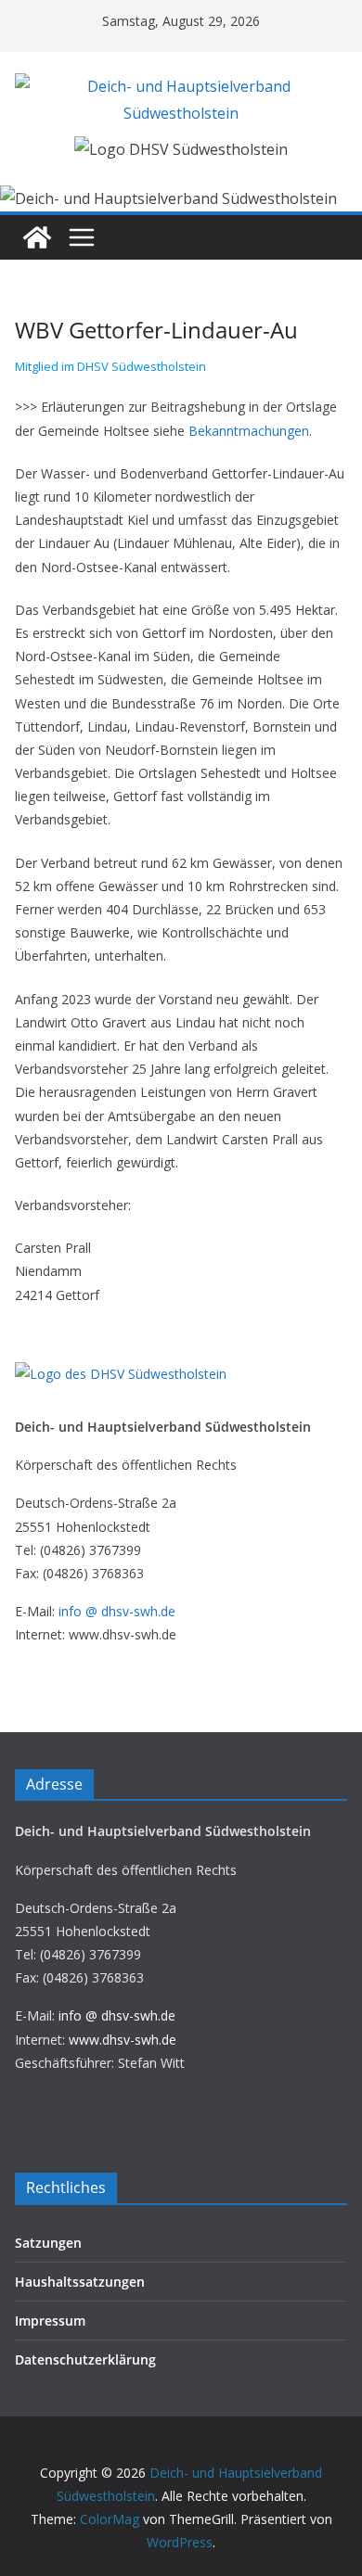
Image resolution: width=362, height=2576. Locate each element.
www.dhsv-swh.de (123, 2040)
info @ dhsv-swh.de (117, 1611)
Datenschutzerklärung (85, 2359)
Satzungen (48, 2243)
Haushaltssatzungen (80, 2282)
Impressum (50, 2321)
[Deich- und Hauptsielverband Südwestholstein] (37, 237)
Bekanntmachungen (249, 431)
